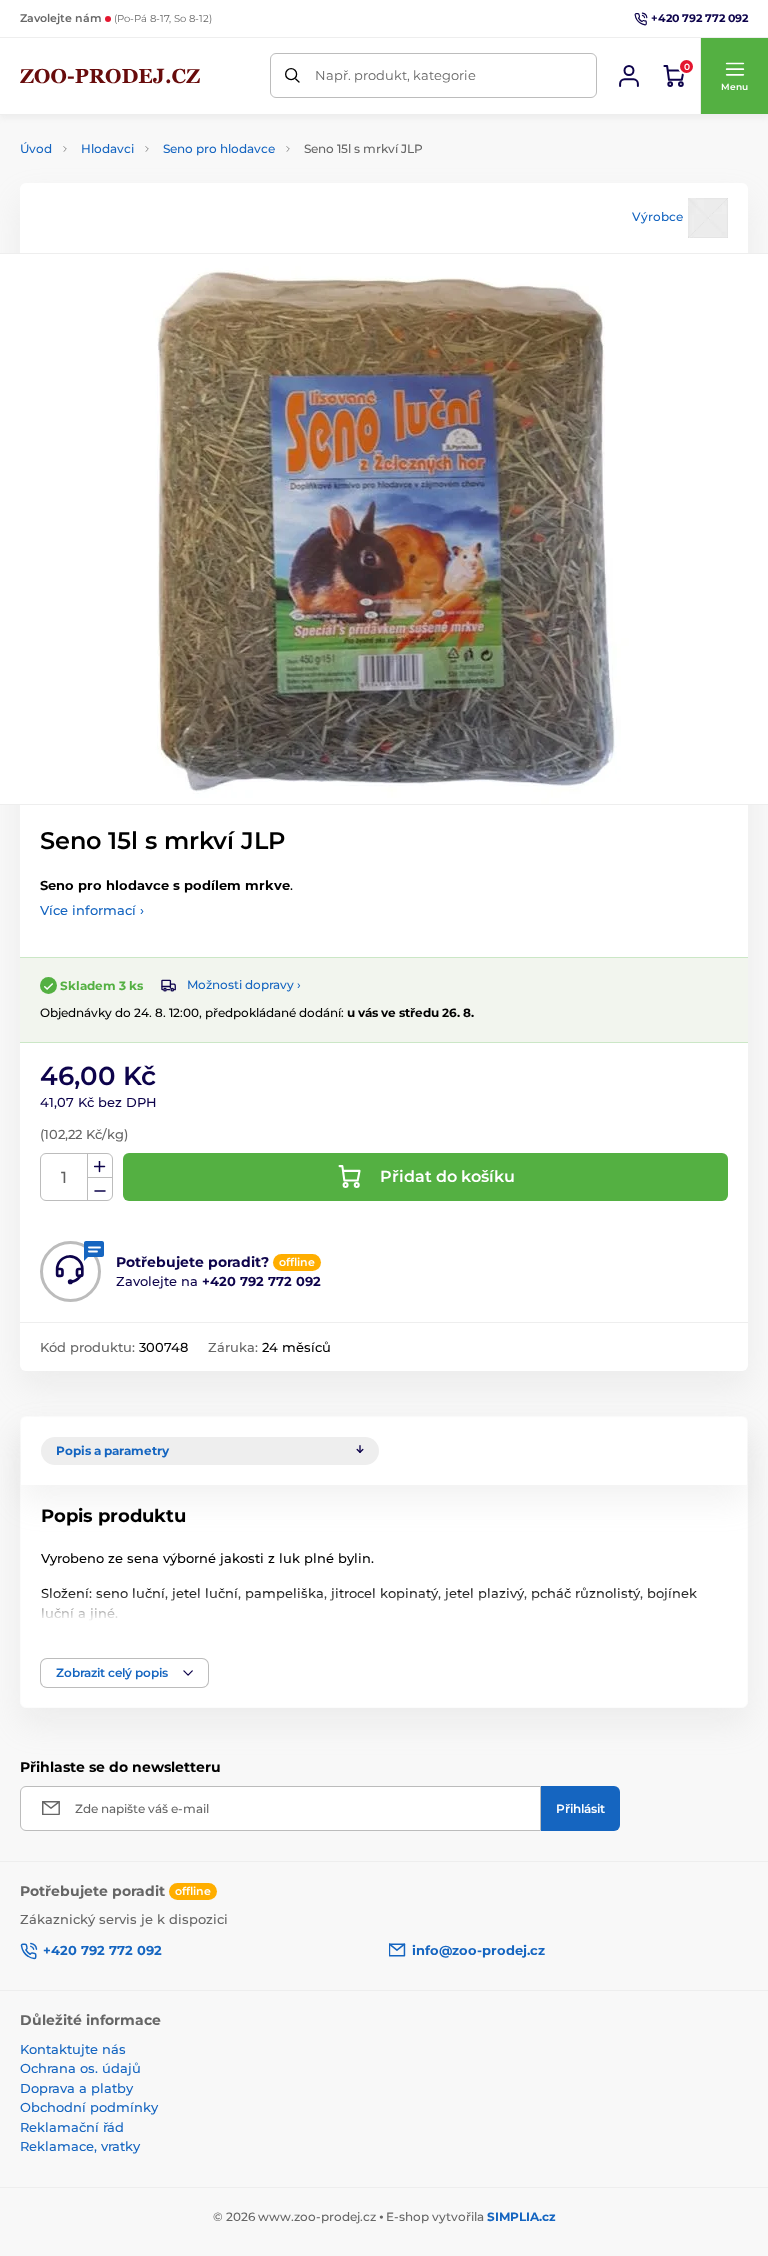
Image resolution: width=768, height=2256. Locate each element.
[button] (734, 76)
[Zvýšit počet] (100, 1166)
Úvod (36, 148)
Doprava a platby (76, 2088)
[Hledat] (292, 75)
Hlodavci (107, 148)
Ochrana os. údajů (80, 2068)
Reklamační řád (72, 2127)
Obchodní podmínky (89, 2107)
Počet (64, 1177)
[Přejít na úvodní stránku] (110, 76)
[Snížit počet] (100, 1189)
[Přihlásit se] (629, 76)
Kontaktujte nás (73, 2049)
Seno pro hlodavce (219, 148)
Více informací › (92, 910)
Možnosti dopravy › (244, 984)
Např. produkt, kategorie (395, 75)
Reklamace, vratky (80, 2146)
